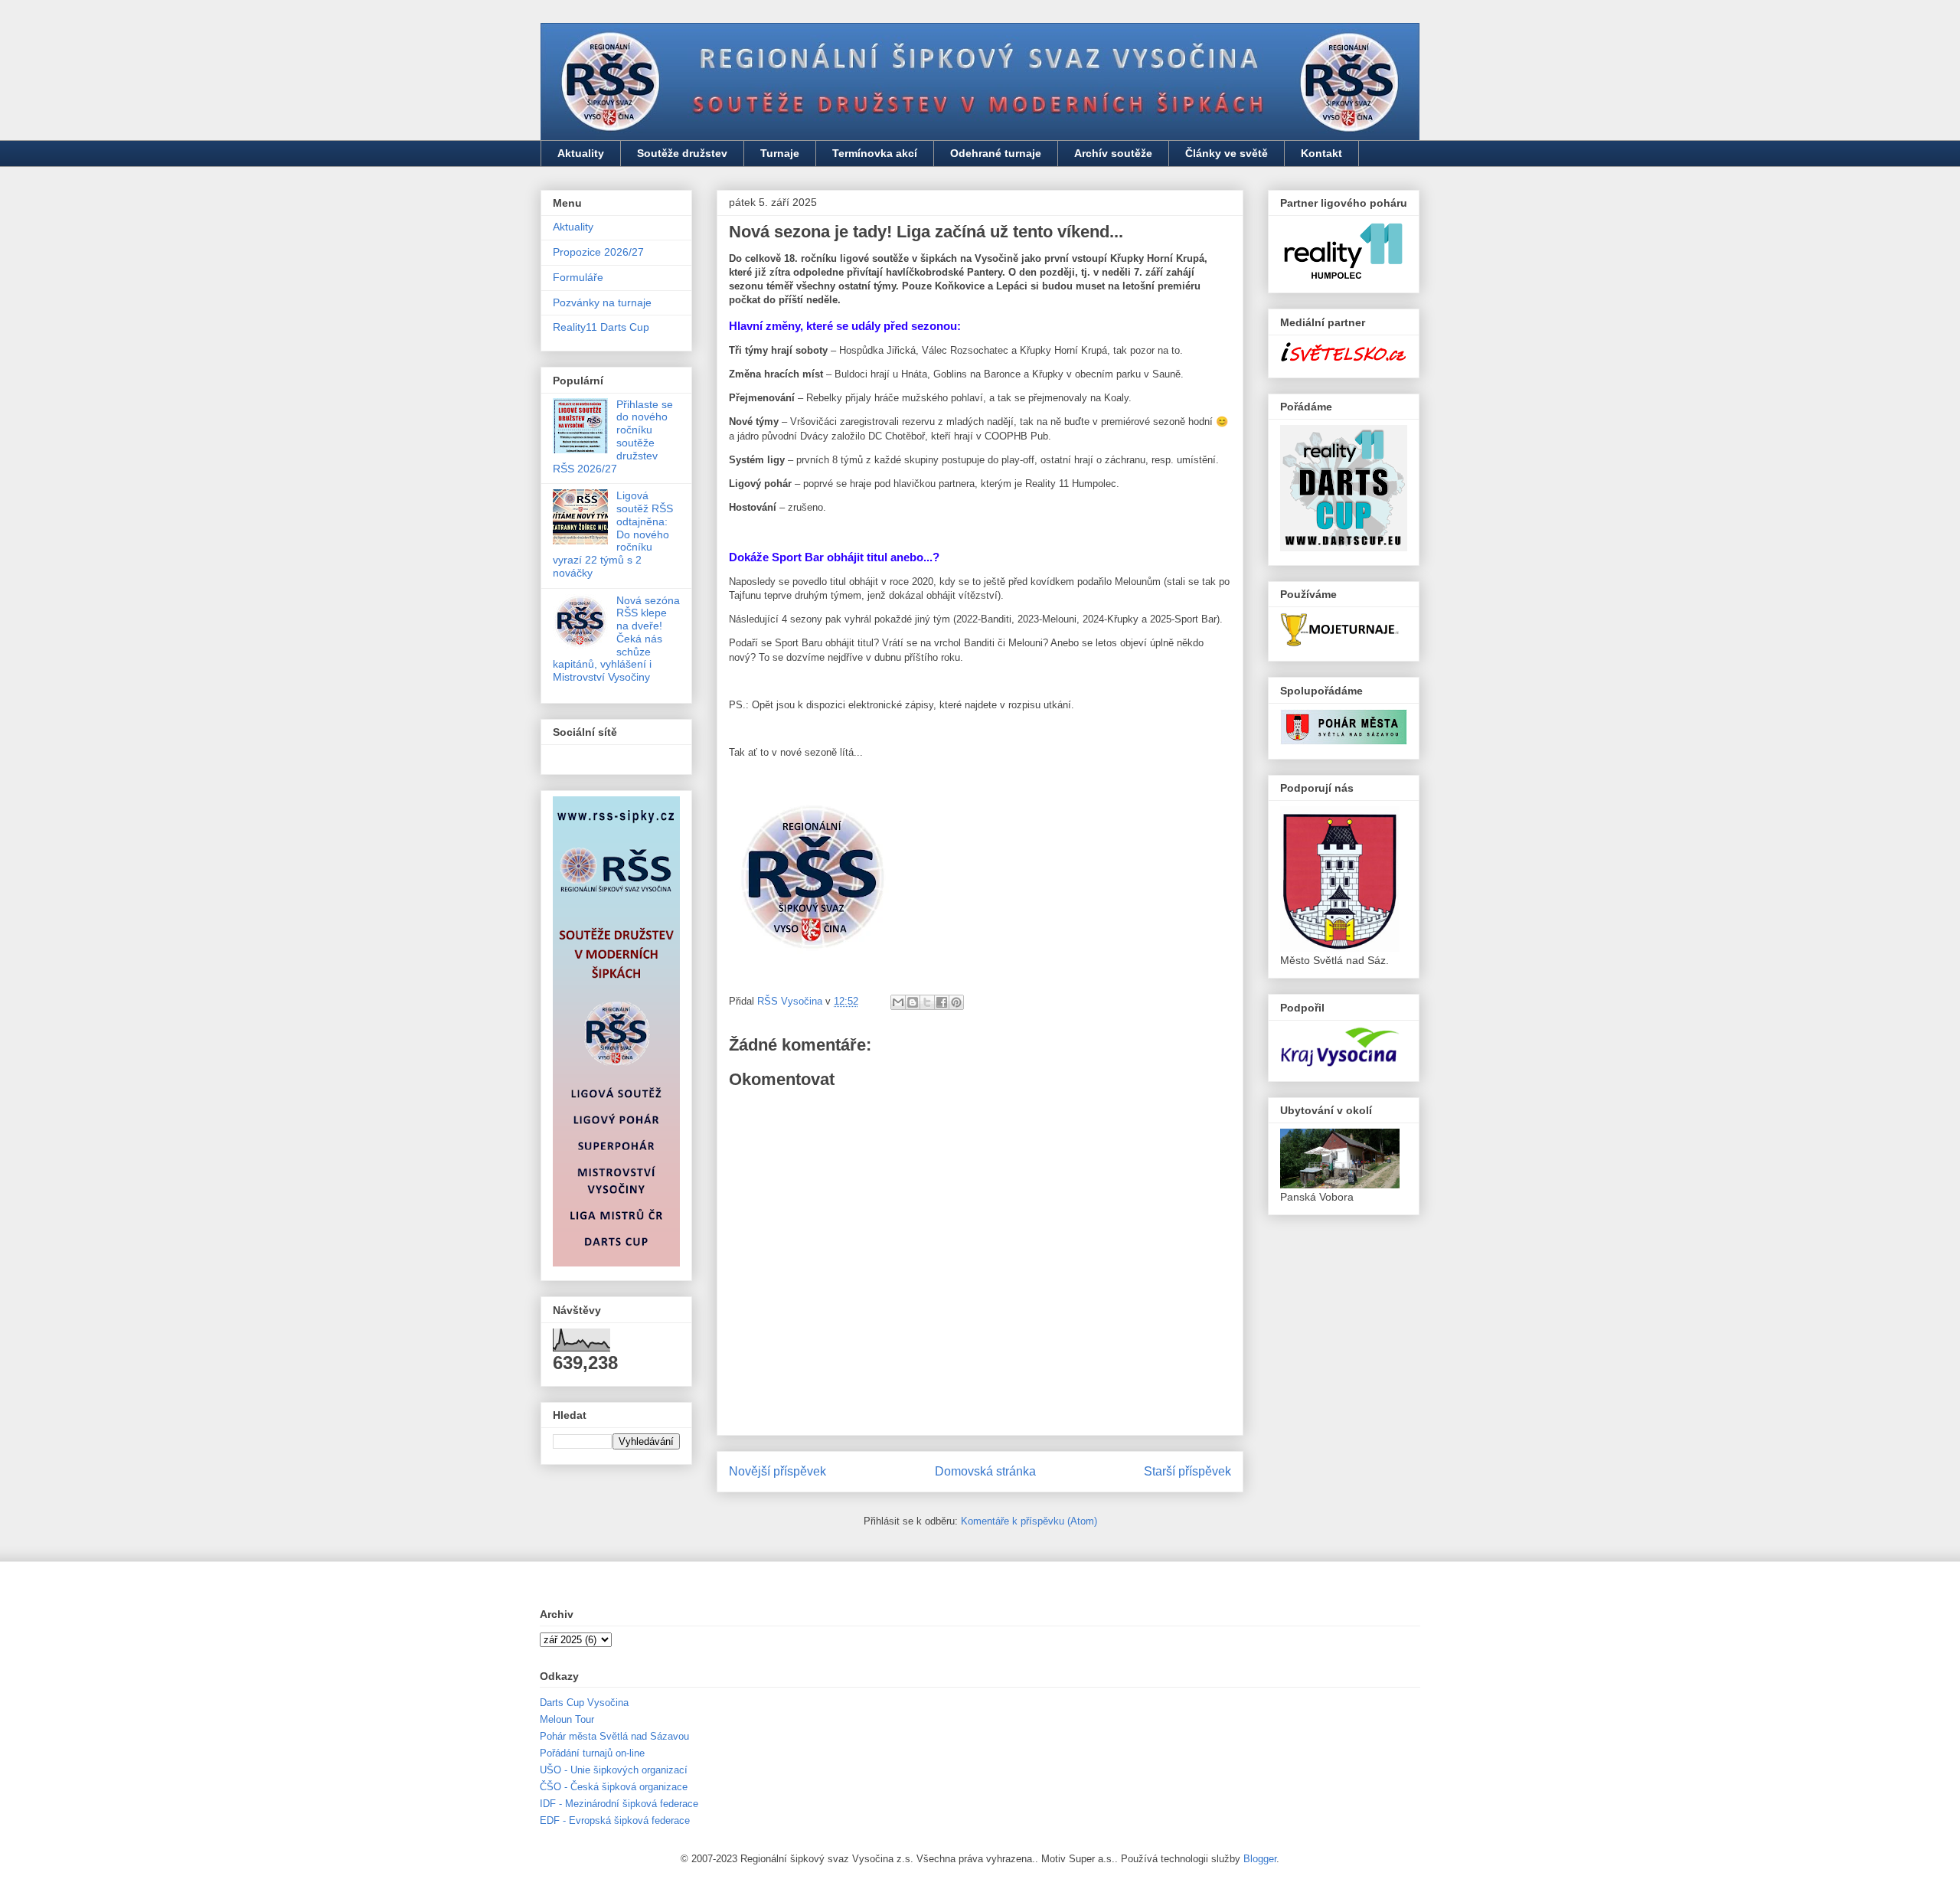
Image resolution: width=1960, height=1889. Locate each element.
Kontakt (1321, 153)
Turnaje (780, 153)
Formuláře (578, 277)
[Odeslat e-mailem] (898, 1002)
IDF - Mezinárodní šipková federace (619, 1804)
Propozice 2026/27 (598, 252)
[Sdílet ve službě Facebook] (942, 1002)
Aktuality (581, 153)
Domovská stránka (985, 1471)
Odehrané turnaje (996, 153)
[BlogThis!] (913, 1002)
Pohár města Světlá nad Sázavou (614, 1736)
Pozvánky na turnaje (602, 302)
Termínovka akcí (875, 153)
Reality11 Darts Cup (601, 327)
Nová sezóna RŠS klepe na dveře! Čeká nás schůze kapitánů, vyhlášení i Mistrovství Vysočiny (616, 639)
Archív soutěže (1113, 153)
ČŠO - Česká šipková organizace (614, 1787)
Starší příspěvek (1187, 1471)
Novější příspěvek (777, 1471)
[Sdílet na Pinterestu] (956, 1002)
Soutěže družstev (682, 153)
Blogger (1260, 1859)
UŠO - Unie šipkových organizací (614, 1770)
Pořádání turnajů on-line (592, 1753)
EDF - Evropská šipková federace (615, 1820)
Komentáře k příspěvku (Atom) (1029, 1521)
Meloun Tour (567, 1719)
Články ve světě (1227, 153)
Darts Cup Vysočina (584, 1703)
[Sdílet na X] (927, 1002)
